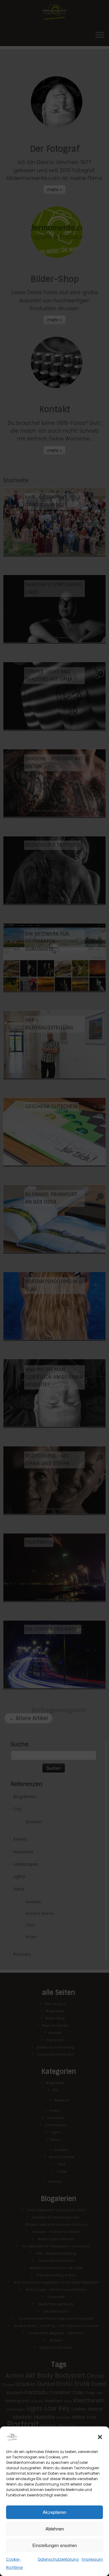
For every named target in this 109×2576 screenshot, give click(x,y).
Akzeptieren (54, 2512)
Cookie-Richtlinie (14, 2563)
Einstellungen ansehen (55, 2545)
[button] (100, 2437)
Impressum (92, 2559)
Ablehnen (55, 2529)
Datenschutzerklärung (58, 2559)
